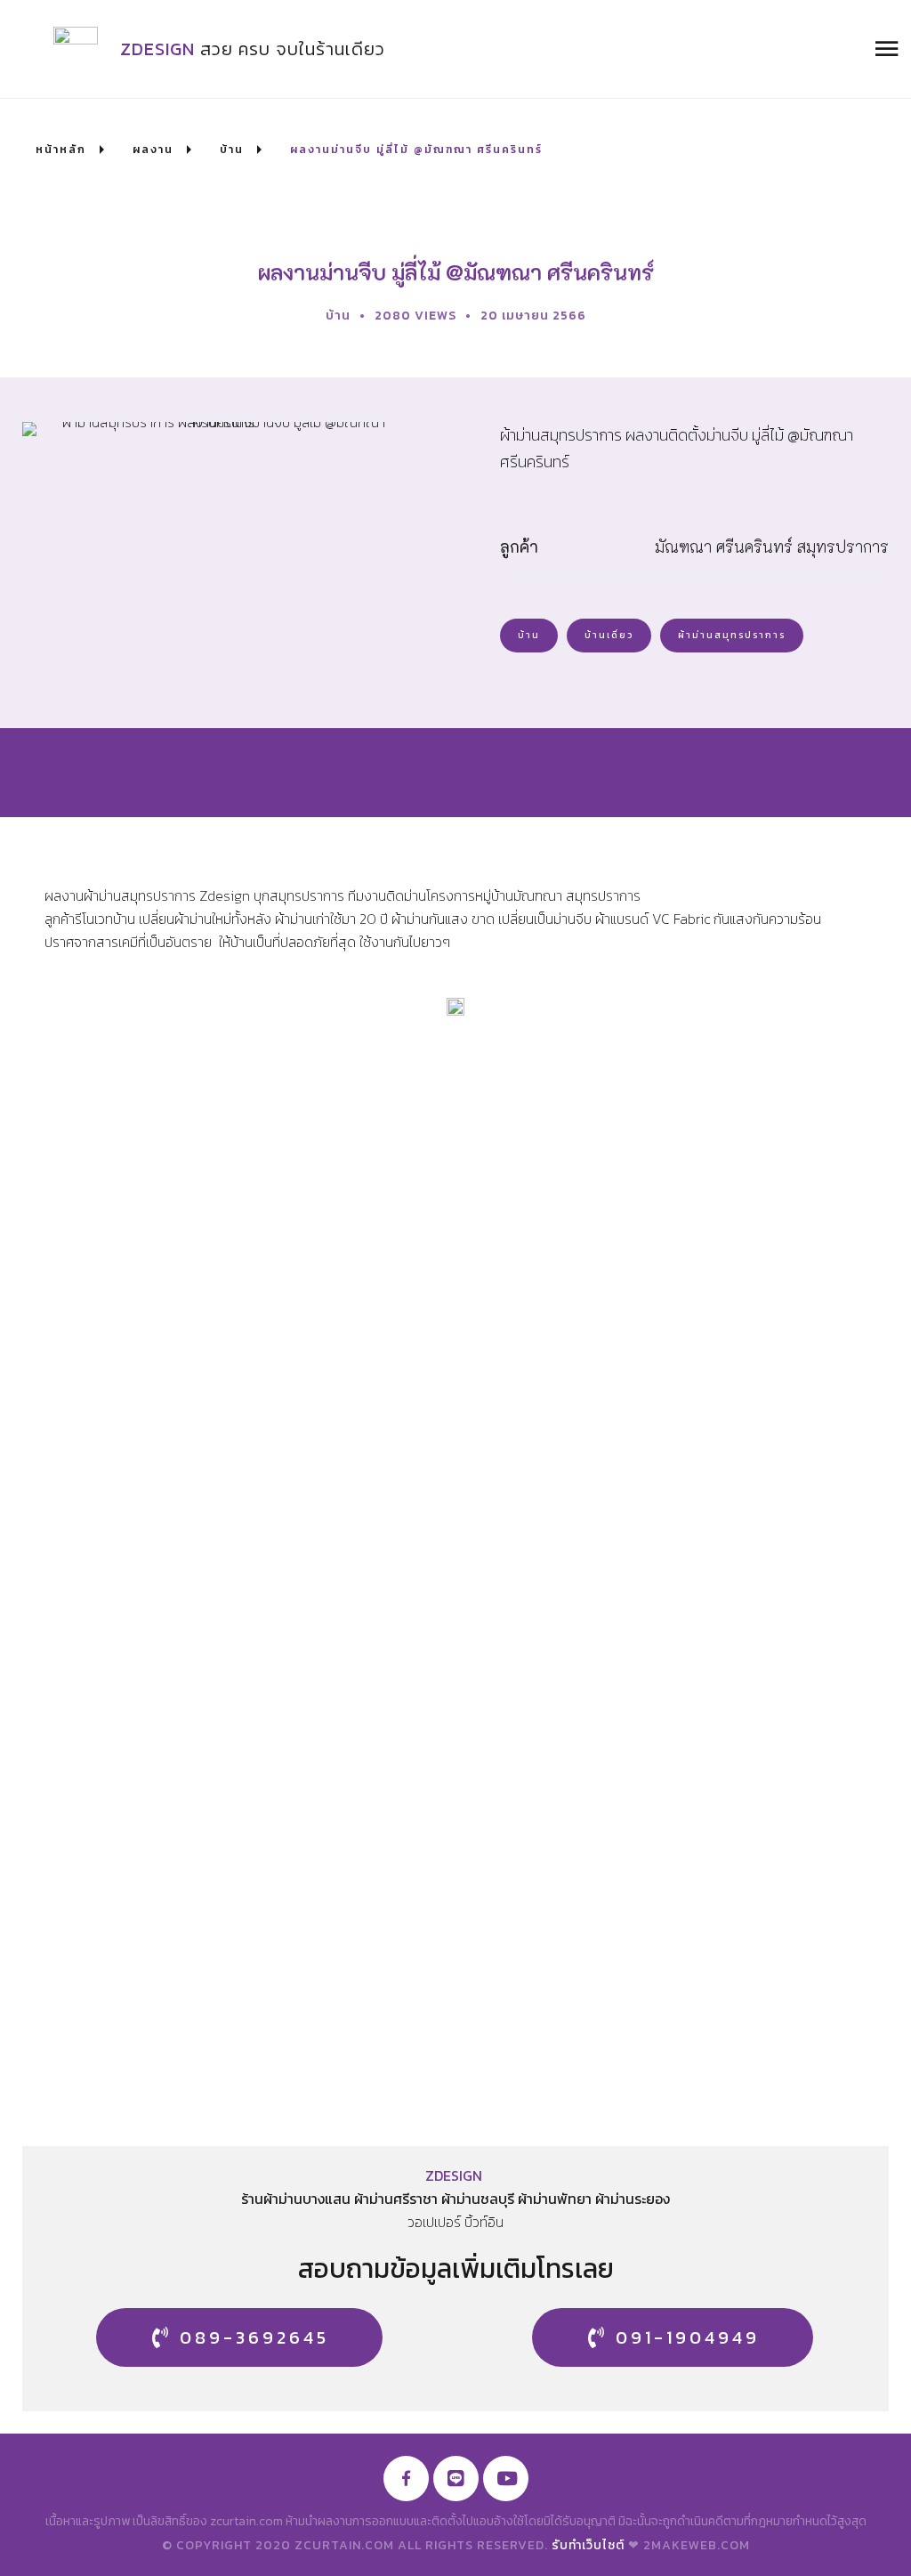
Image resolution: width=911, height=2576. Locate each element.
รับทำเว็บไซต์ (588, 2545)
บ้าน (338, 316)
